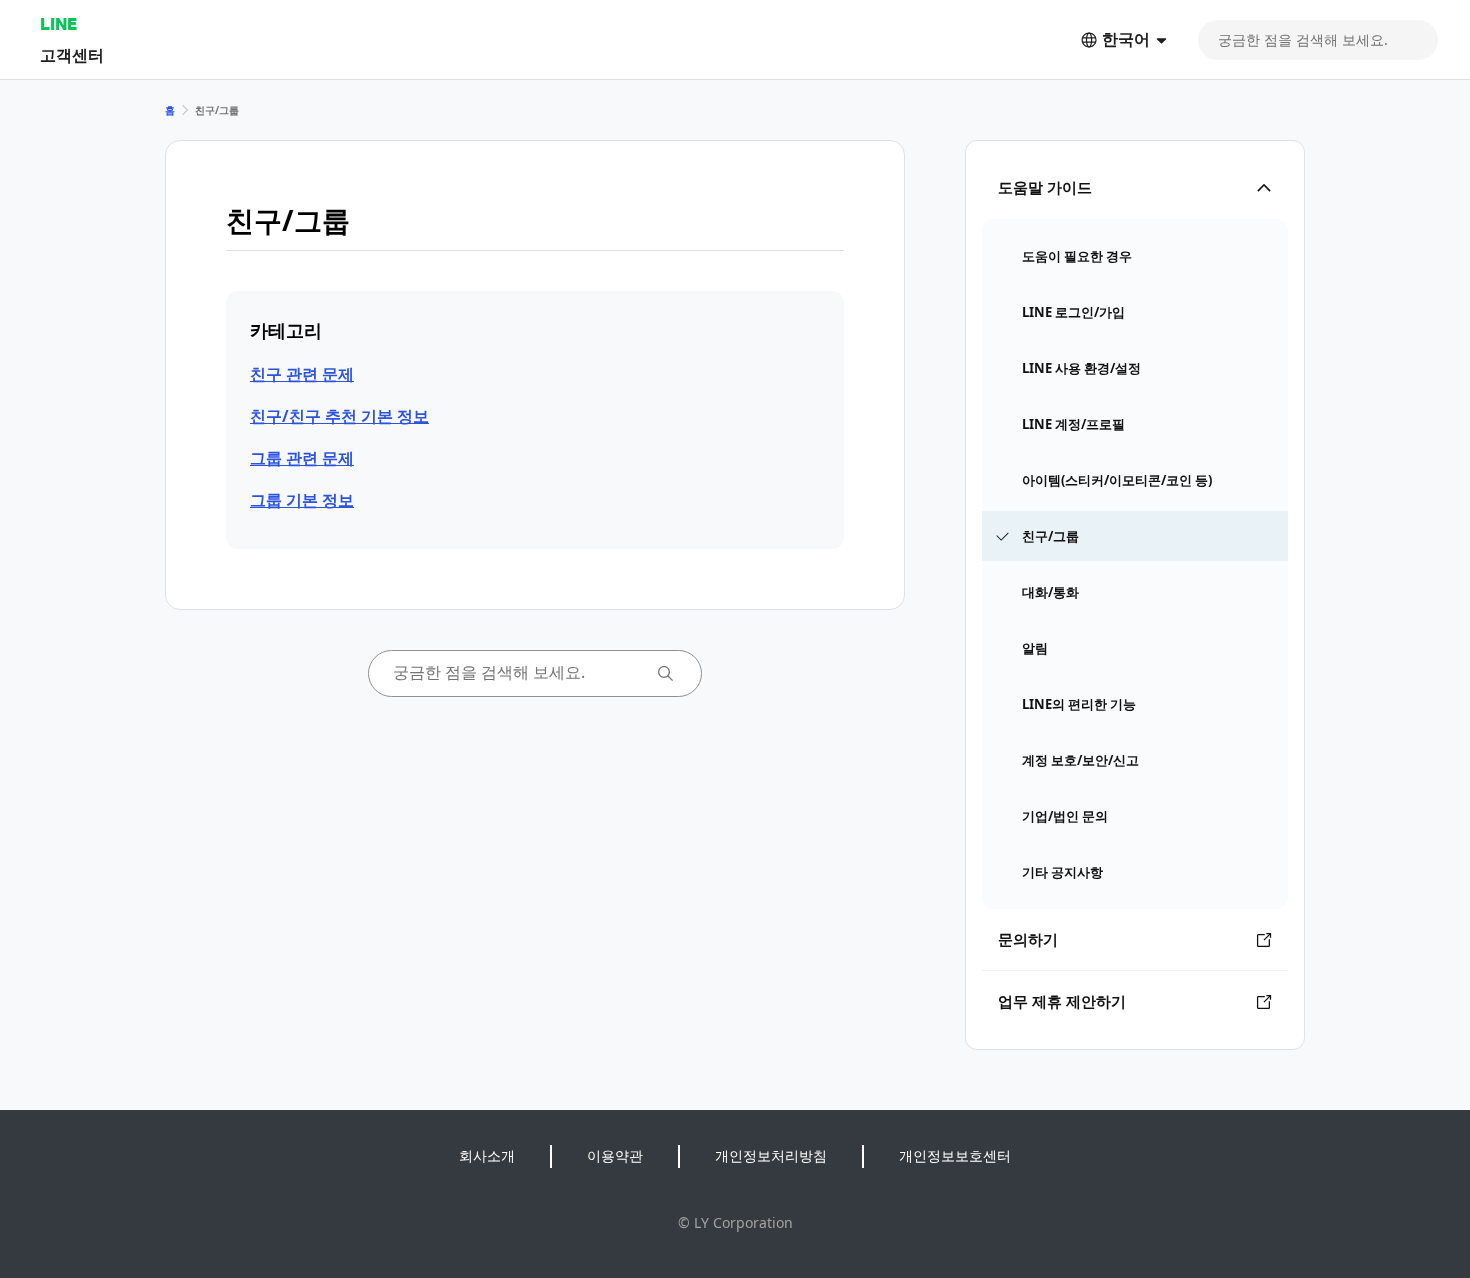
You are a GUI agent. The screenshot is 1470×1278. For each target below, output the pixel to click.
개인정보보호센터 (955, 1155)
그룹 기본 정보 (302, 500)
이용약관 (615, 1155)
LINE (58, 23)
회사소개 (487, 1155)
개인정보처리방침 (771, 1155)
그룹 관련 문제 (302, 458)
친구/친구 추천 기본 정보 (339, 416)
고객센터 (72, 54)
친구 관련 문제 (302, 374)
